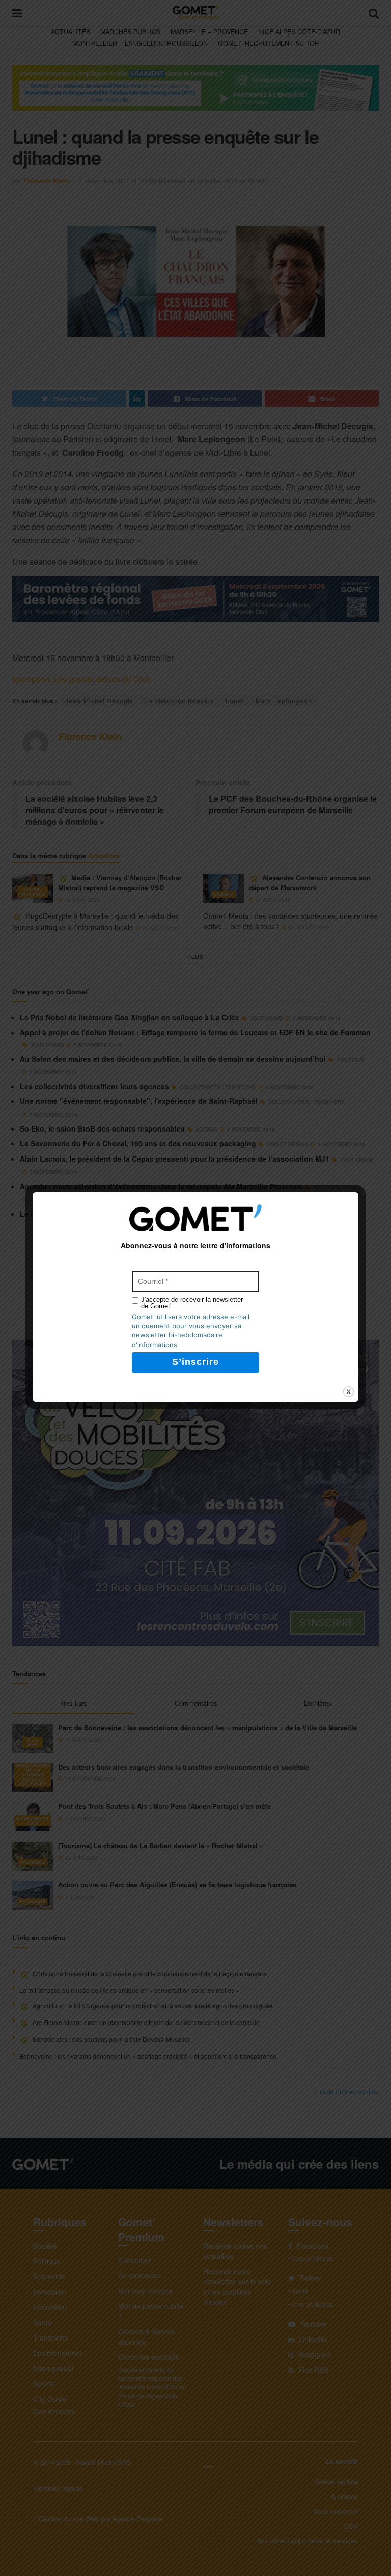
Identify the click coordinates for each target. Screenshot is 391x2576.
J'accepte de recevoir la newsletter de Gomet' (192, 1303)
